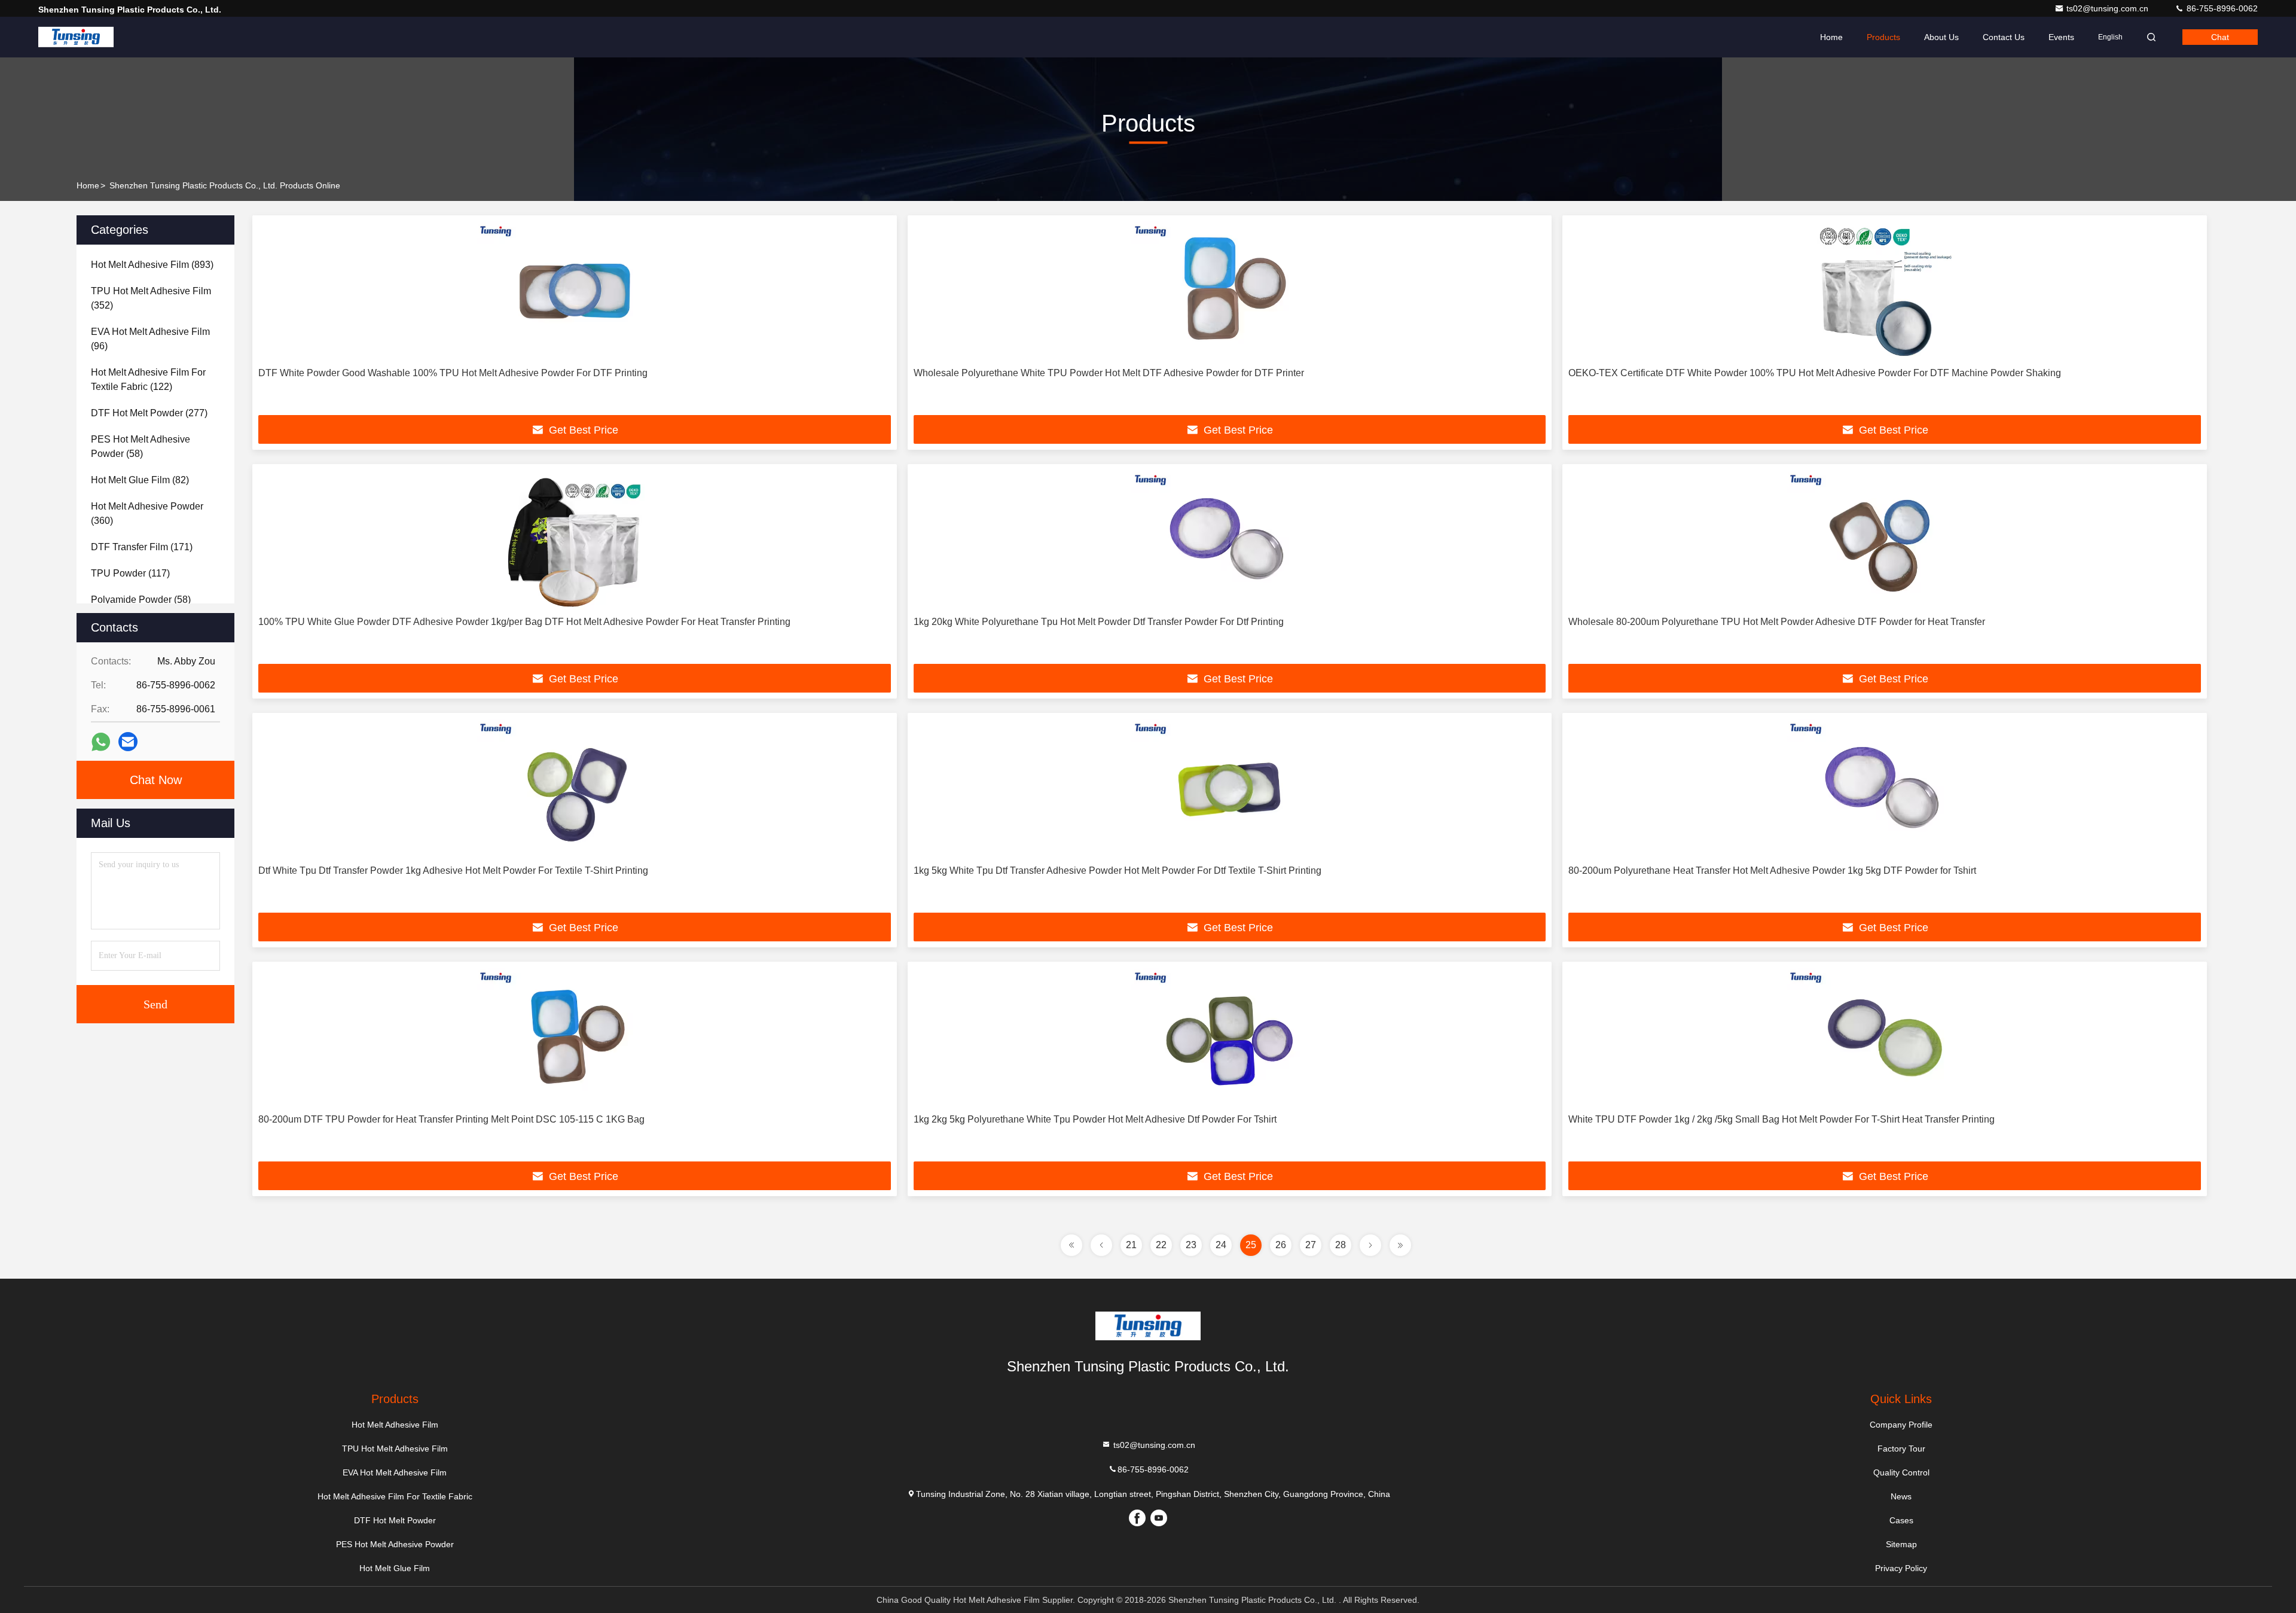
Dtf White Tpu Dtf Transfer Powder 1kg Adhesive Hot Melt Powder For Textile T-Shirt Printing (453, 870)
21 (1131, 1245)
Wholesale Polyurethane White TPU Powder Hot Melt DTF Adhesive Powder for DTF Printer (1109, 373)
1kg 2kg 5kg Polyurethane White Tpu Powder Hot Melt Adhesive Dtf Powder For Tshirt (1095, 1119)
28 (1341, 1245)
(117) (130, 573)
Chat (2220, 37)
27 (1311, 1245)
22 (1161, 1245)
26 (1281, 1245)
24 (1221, 1245)
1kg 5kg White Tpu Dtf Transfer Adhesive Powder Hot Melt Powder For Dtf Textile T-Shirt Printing (1118, 870)
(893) (152, 265)
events (2061, 37)
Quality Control (1901, 1472)
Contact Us (2004, 37)
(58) (141, 446)
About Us (1941, 37)
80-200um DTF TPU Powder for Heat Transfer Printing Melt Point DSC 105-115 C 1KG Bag (451, 1119)
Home (1831, 37)
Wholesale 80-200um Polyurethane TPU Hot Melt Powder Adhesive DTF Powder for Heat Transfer (1777, 622)
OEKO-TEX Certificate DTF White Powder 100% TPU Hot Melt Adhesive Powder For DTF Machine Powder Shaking (1815, 373)
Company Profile (1901, 1425)
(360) (147, 513)
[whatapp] (101, 742)
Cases (1901, 1520)
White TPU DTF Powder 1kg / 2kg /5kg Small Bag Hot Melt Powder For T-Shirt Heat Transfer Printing (1781, 1119)
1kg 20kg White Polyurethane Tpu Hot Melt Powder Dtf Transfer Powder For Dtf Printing (1099, 622)
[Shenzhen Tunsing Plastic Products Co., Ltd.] (76, 37)
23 (1191, 1245)
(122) (148, 379)
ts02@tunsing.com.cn (2109, 8)
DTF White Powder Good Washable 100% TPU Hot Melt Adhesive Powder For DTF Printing (453, 373)
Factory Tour (1901, 1449)
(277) (149, 413)
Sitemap (1901, 1544)
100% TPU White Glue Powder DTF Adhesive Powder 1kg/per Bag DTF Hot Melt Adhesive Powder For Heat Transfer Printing (524, 622)
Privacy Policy (1901, 1568)
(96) (150, 339)
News (1901, 1496)
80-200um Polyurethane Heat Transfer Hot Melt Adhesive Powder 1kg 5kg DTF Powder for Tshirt (1772, 870)
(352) (151, 298)
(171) (142, 547)
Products (1883, 37)
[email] (128, 742)
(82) (140, 480)
